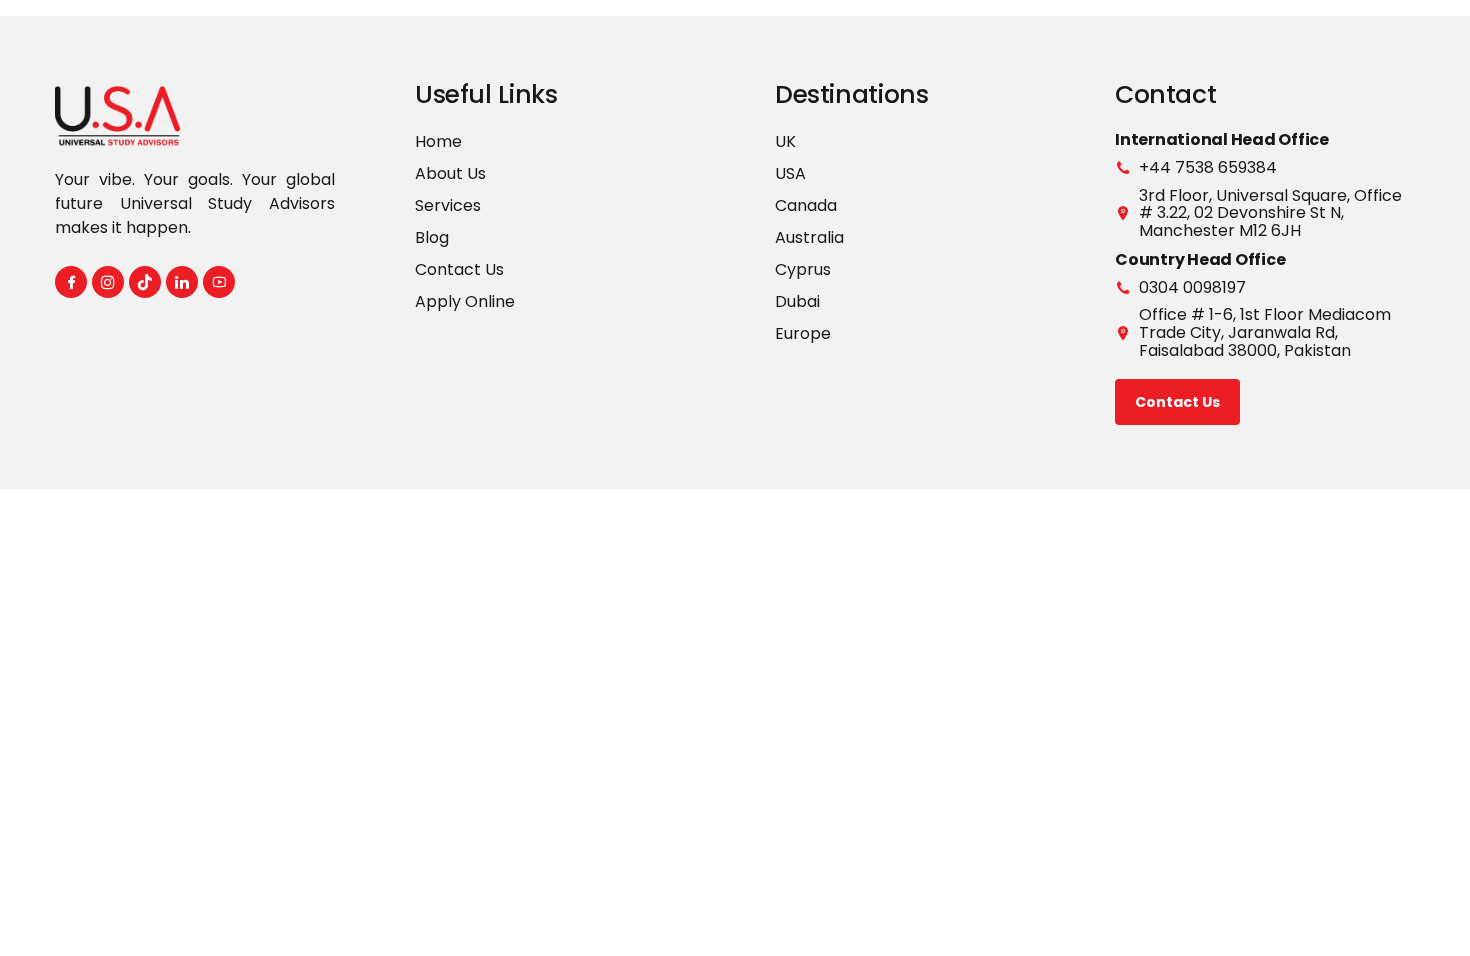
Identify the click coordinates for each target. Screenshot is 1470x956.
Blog (432, 237)
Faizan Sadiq (1050, 532)
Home (438, 141)
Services (448, 205)
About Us (450, 173)
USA (790, 173)
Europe (803, 333)
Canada (806, 205)
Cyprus (803, 269)
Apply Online (465, 301)
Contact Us (459, 269)
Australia (809, 237)
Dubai (797, 301)
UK (785, 141)
